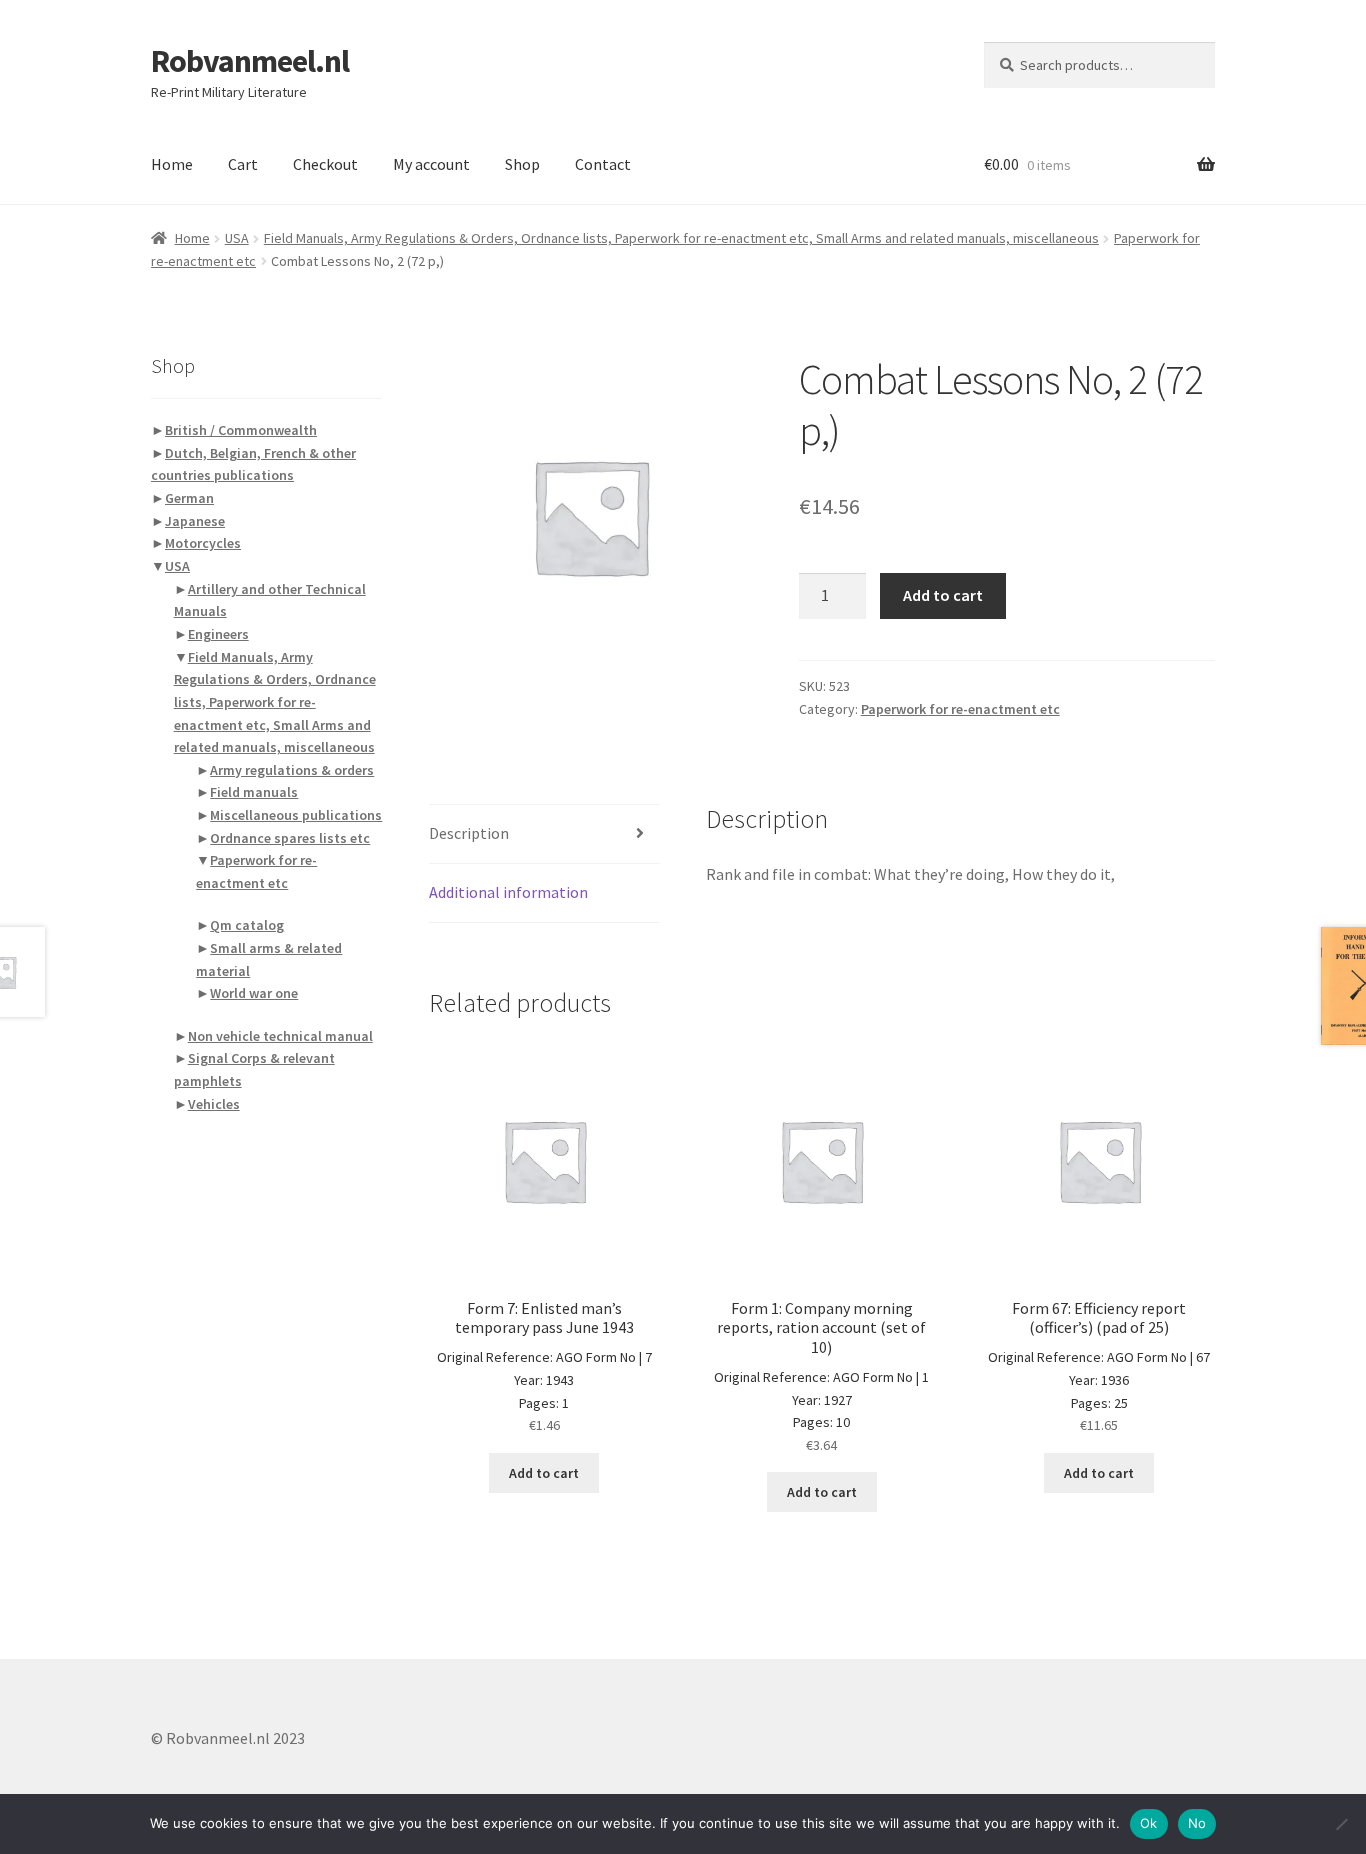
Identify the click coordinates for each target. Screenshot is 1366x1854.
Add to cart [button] (544, 1473)
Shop (522, 164)
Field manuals (254, 792)
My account (431, 164)
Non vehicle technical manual (280, 1036)
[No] (1341, 1824)
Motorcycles (203, 543)
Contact (603, 164)
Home (172, 164)
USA (237, 238)
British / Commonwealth (241, 430)
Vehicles (214, 1104)
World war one (254, 993)
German (189, 498)
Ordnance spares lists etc (290, 838)
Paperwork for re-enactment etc (960, 709)
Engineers (218, 634)
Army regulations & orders (292, 770)
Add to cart (943, 595)
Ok (1149, 1823)
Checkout (325, 164)
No (1197, 1823)
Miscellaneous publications (296, 815)
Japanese (195, 521)
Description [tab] (469, 833)
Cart (243, 164)
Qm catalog (247, 925)
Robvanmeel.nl (250, 61)
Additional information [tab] (508, 892)
